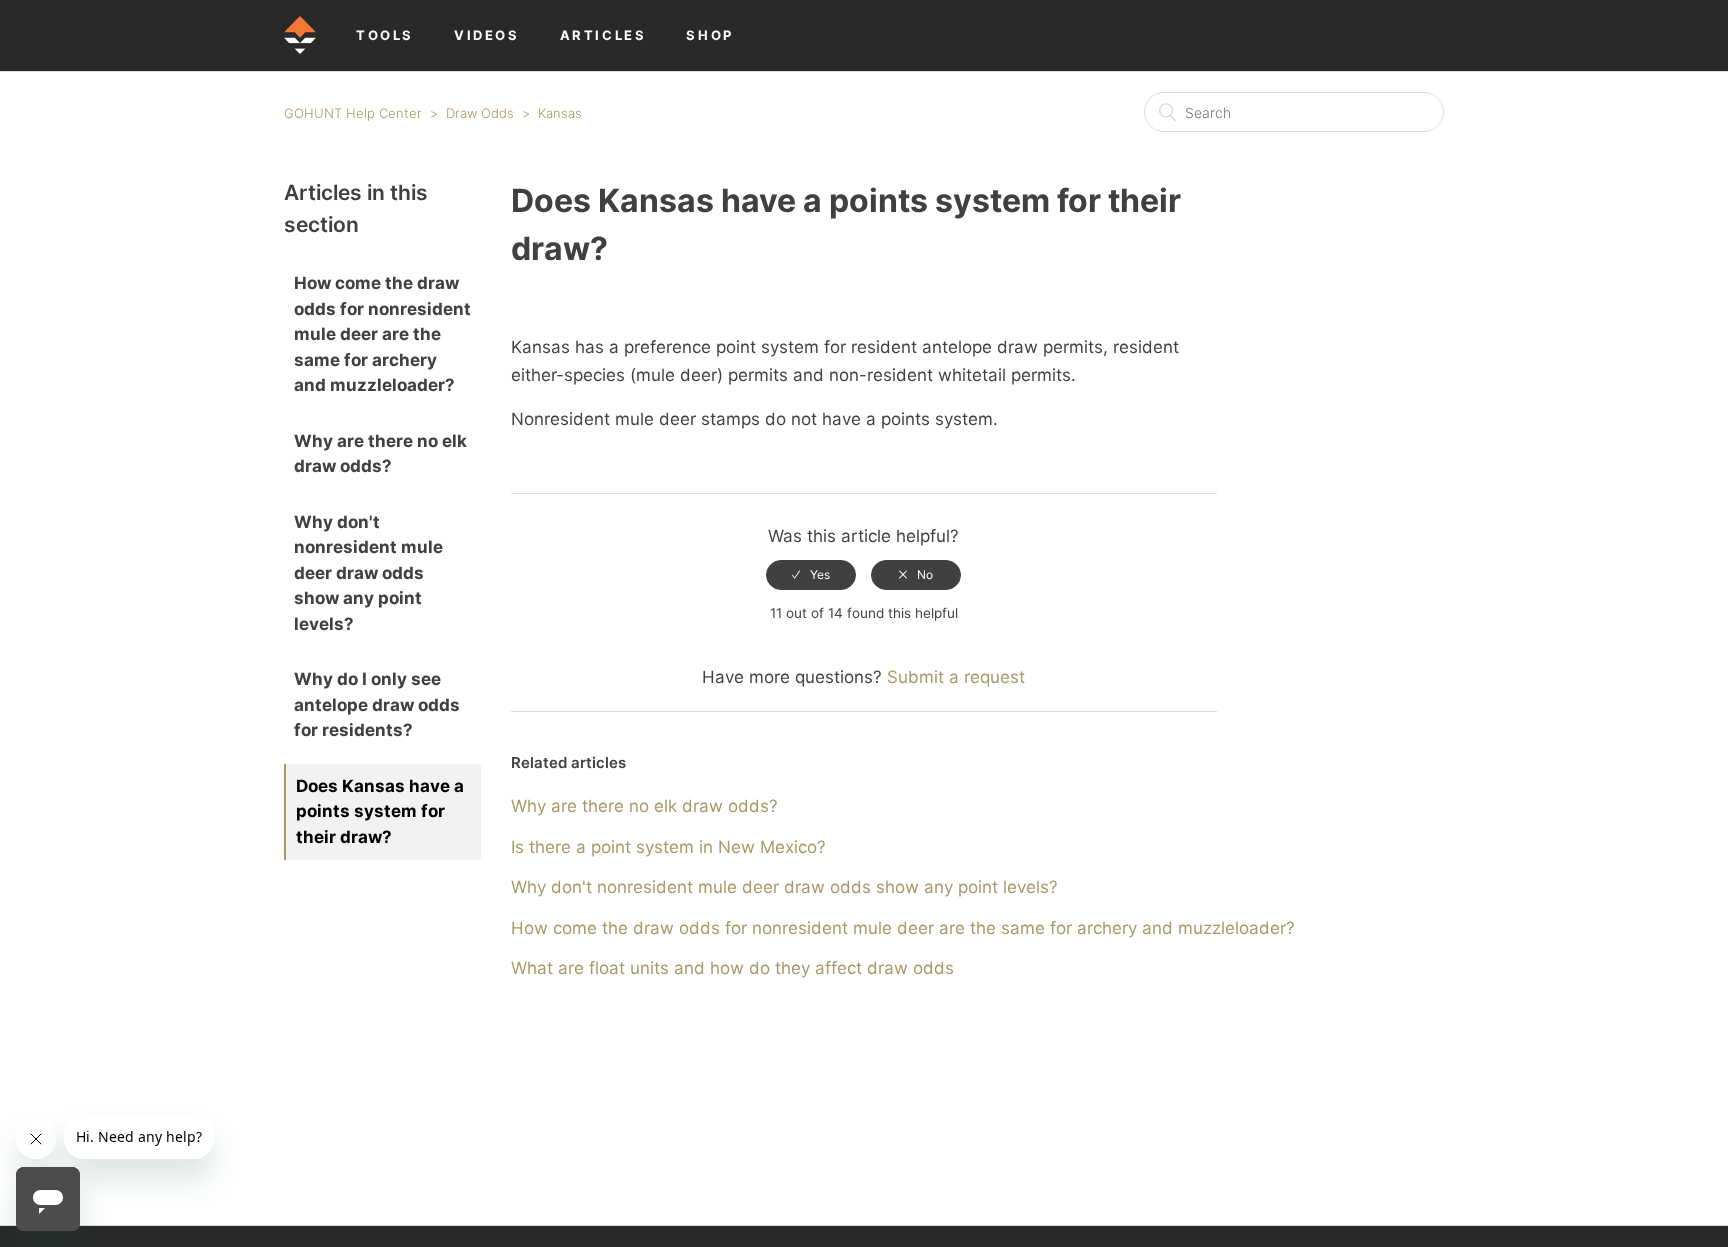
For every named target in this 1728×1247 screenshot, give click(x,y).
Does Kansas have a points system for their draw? (380, 811)
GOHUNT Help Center (353, 113)
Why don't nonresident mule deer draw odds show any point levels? (368, 573)
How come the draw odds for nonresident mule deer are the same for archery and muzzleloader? (382, 334)
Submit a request (956, 677)
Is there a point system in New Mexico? (668, 847)
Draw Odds (480, 113)
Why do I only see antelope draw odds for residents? (377, 704)
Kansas (560, 113)
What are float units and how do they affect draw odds (732, 968)
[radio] (811, 575)
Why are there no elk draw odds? (380, 454)
